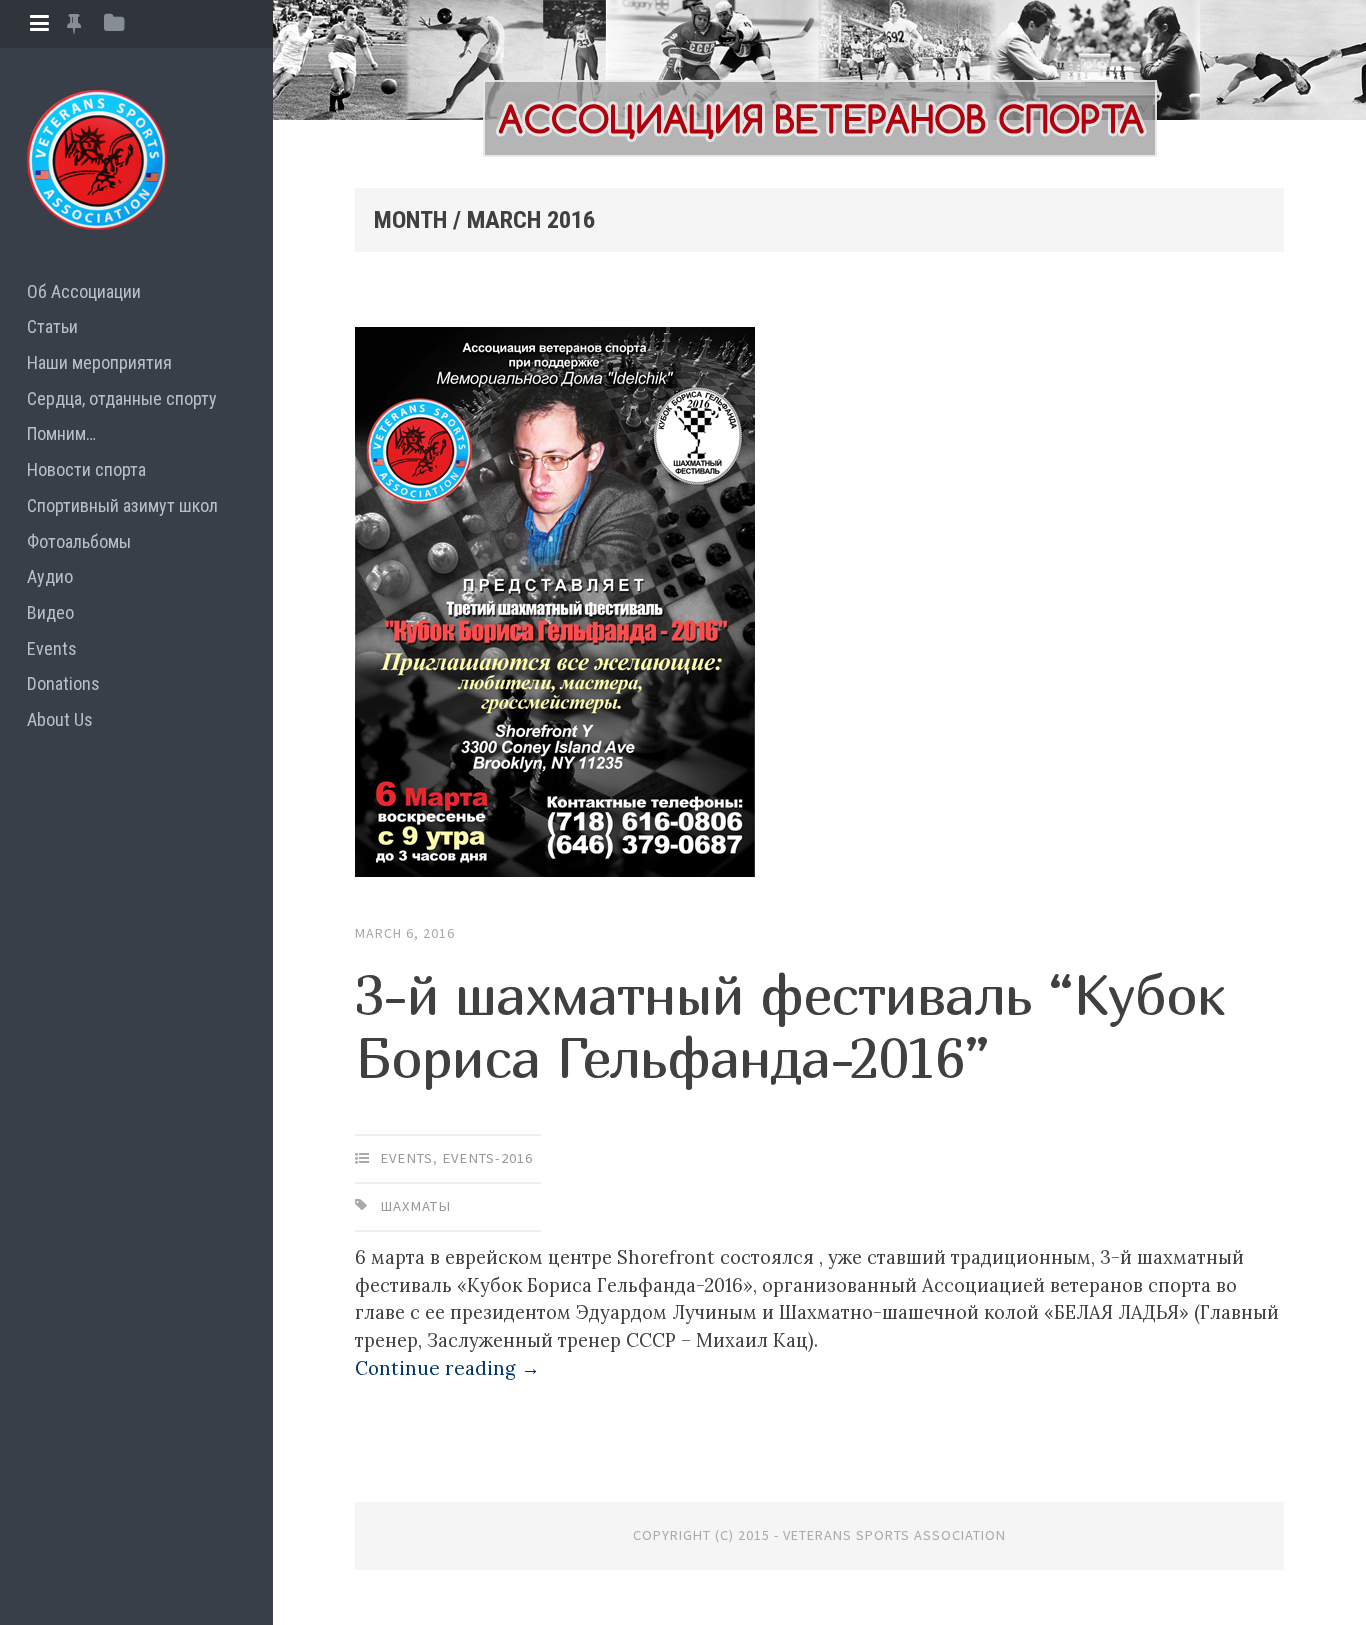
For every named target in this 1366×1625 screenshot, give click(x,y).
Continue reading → (447, 1368)
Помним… (61, 433)
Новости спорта (86, 469)
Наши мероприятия (99, 362)
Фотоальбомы (79, 541)
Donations (63, 683)
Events (52, 648)
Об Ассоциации (84, 291)
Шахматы (415, 1206)
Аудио (50, 576)
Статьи (52, 326)
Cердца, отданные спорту (122, 398)
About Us (60, 719)
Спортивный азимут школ (122, 505)
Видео (50, 612)
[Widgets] (114, 23)
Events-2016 (487, 1158)
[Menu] (39, 23)
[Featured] (74, 23)
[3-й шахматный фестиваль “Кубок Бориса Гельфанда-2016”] (819, 606)
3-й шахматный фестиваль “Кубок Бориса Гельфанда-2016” (790, 1025)
